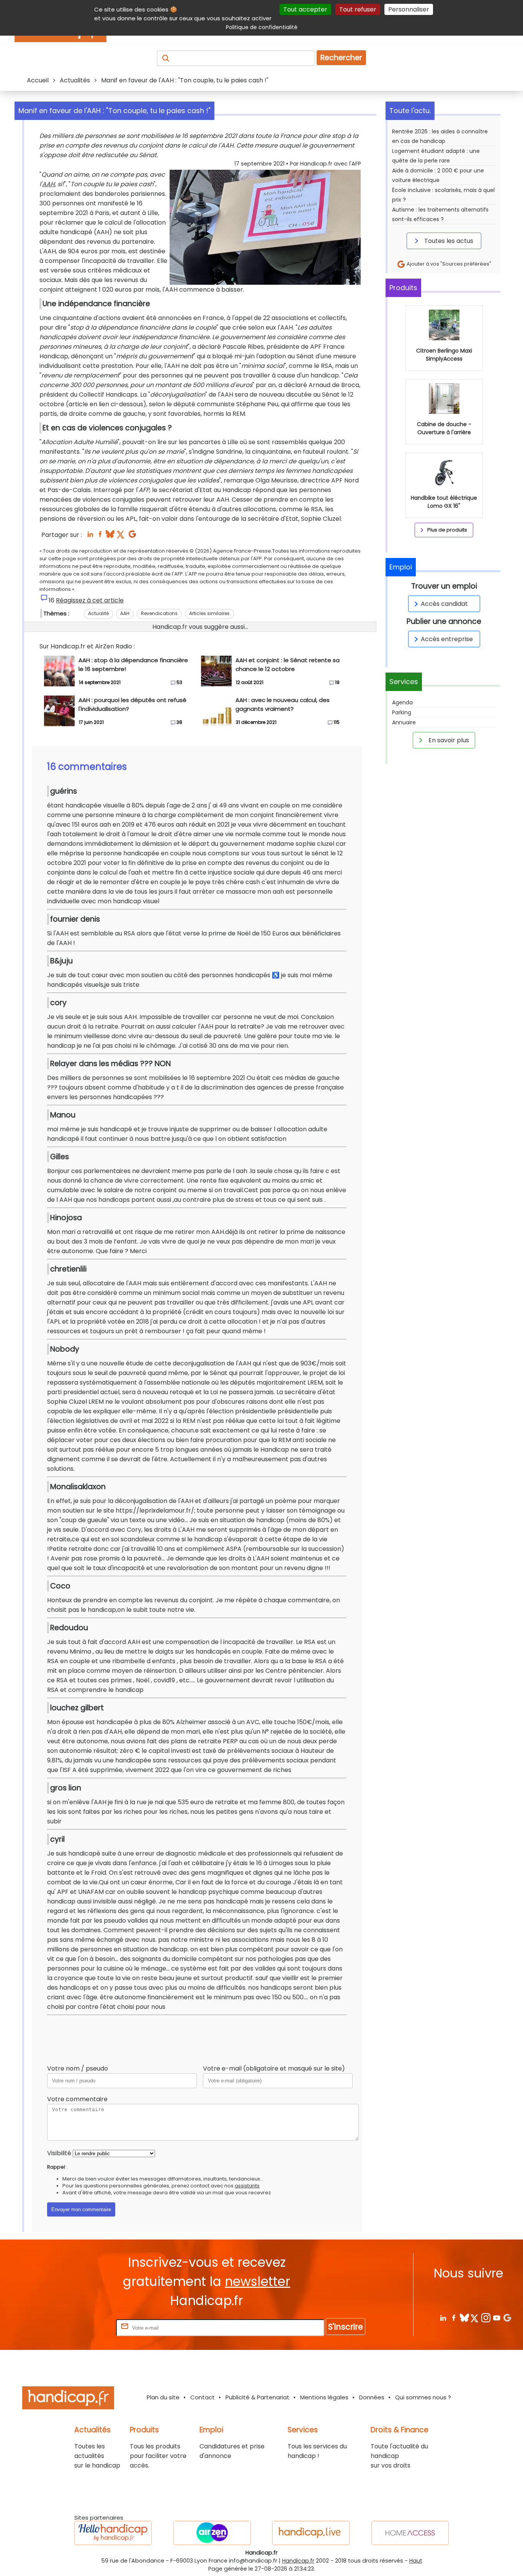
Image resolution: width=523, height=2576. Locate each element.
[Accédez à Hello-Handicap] (113, 2533)
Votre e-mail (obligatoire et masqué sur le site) (274, 2068)
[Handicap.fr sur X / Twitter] (475, 2318)
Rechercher (341, 58)
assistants (247, 2186)
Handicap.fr (298, 2561)
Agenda (402, 702)
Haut (416, 2561)
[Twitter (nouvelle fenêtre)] (121, 536)
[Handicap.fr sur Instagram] (486, 2318)
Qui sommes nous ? (423, 2397)
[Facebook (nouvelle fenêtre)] (100, 536)
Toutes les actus (448, 241)
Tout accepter (305, 9)
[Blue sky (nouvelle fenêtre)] (110, 536)
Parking (402, 712)
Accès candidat (444, 604)
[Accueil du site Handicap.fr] (68, 2399)
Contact (203, 2397)
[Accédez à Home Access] (410, 2533)
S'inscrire (346, 2327)
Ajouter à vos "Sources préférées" (448, 264)
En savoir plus (448, 740)
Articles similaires (209, 613)
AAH (48, 184)
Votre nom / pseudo (78, 2068)
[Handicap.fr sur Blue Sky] (464, 2318)
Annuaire (404, 722)
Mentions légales (324, 2397)
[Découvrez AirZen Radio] (212, 2533)
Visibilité (59, 2153)
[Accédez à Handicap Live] (311, 2533)
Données (372, 2397)
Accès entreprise (447, 639)
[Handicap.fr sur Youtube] (496, 2318)
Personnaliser (409, 9)
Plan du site (163, 2397)
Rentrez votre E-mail (84, 2327)
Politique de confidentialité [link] (262, 27)
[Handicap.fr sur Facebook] (454, 2318)
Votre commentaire (77, 2099)
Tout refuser (358, 9)
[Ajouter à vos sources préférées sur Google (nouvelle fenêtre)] (132, 536)
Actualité (98, 613)
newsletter (257, 2281)
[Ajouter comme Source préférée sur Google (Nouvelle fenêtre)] (507, 2318)
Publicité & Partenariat (257, 2397)
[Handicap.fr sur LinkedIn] (443, 2318)
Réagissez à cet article (90, 600)
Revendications (159, 613)
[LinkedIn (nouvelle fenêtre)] (90, 536)
